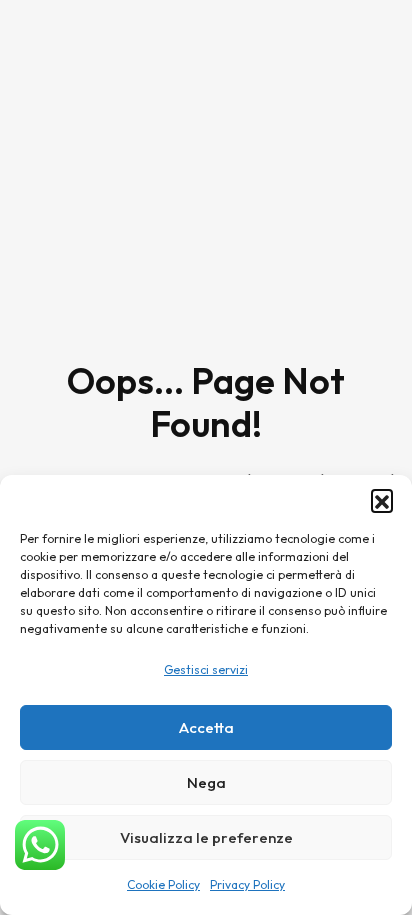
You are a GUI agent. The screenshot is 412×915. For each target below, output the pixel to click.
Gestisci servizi (206, 669)
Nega (206, 782)
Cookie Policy (163, 884)
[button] (382, 500)
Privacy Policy (247, 884)
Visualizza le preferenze (206, 837)
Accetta (206, 727)
